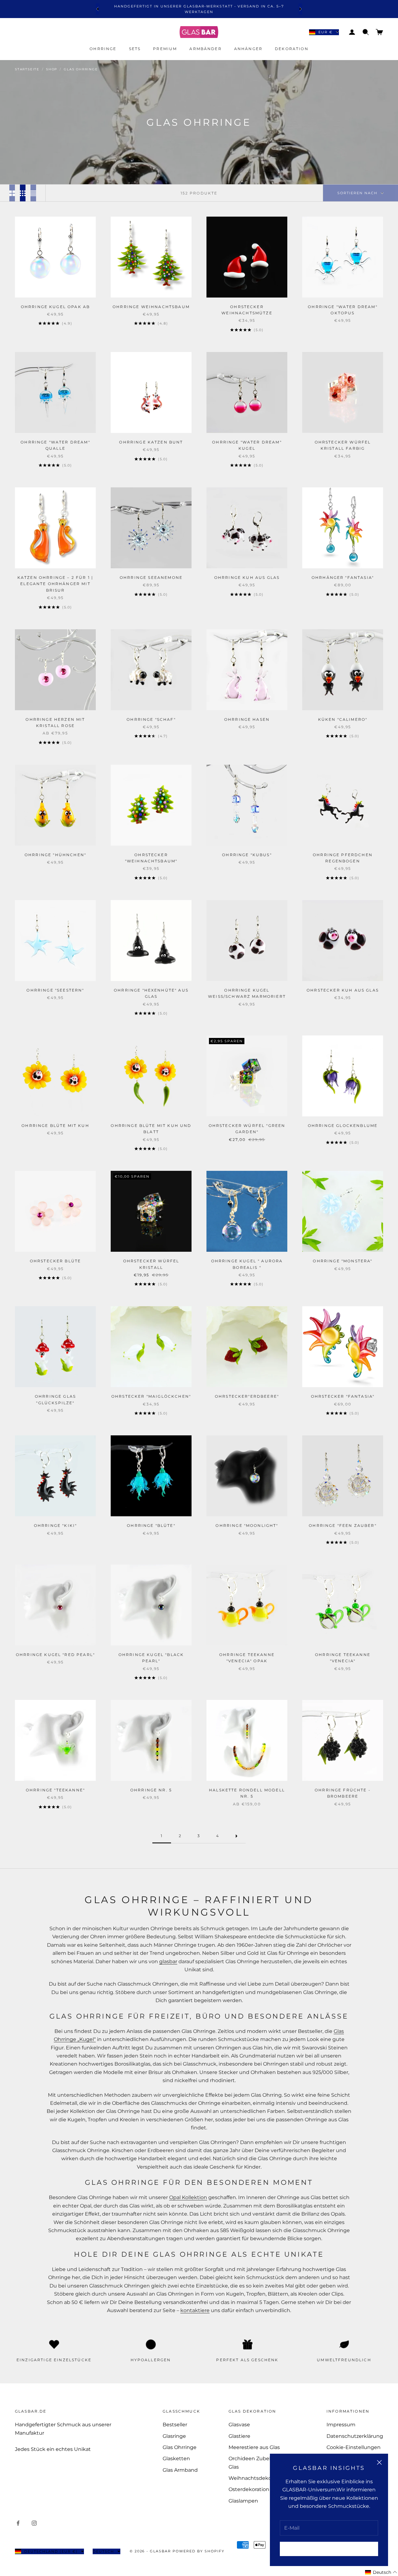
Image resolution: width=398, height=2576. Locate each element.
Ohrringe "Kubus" (247, 855)
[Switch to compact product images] (33, 193)
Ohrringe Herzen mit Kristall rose (55, 723)
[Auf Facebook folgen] (18, 2523)
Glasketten (176, 2459)
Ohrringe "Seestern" (55, 990)
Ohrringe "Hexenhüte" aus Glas (151, 993)
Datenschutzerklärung (355, 2436)
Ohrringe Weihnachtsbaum (151, 307)
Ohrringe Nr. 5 (151, 1790)
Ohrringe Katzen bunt (151, 442)
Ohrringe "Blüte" (151, 1525)
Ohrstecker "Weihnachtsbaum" (151, 858)
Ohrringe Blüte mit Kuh (55, 1126)
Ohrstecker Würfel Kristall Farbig (343, 445)
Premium (165, 49)
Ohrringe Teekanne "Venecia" (343, 1658)
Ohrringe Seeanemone (151, 577)
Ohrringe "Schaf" (151, 719)
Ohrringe (103, 49)
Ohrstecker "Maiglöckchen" (151, 1396)
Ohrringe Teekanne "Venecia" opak (247, 1658)
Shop (52, 69)
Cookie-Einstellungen (354, 2447)
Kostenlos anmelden (329, 2549)
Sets (135, 49)
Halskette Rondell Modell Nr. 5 (247, 1793)
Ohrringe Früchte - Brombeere (343, 1793)
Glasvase (239, 2425)
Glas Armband (180, 2470)
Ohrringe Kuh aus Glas (247, 577)
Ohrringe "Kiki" (55, 1525)
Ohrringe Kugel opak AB (56, 307)
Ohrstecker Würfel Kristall (151, 1264)
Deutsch (103, 2551)
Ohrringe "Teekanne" (55, 1790)
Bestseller (175, 2425)
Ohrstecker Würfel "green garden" (247, 1129)
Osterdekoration (249, 2489)
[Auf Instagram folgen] (34, 2523)
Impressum (341, 2425)
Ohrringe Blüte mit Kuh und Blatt (151, 1129)
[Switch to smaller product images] (23, 193)
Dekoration (292, 49)
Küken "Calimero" (343, 719)
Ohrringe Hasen (247, 719)
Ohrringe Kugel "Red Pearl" (55, 1655)
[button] (381, 2572)
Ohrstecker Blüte (56, 1261)
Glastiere (239, 2436)
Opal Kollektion (188, 2197)
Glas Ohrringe (81, 69)
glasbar (168, 1961)
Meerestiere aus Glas (254, 2447)
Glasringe (174, 2436)
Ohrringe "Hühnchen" (55, 855)
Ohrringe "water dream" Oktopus (343, 310)
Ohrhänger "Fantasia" (343, 577)
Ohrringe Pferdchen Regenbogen (343, 858)
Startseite (27, 69)
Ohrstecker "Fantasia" (343, 1396)
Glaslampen (243, 2501)
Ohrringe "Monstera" (342, 1261)
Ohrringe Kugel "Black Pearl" (151, 1658)
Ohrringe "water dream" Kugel (247, 445)
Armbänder (205, 49)
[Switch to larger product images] (12, 193)
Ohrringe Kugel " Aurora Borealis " (247, 1264)
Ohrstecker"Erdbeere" (247, 1396)
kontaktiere (195, 2310)
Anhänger (248, 49)
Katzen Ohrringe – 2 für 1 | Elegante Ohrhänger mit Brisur (55, 584)
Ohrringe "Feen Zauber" (343, 1525)
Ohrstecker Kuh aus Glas (343, 990)
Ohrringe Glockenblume (343, 1126)
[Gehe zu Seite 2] (236, 1836)
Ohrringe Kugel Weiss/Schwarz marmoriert (247, 993)
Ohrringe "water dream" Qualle (55, 445)
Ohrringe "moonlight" (247, 1525)
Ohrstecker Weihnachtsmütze (247, 310)
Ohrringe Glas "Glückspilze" (55, 1399)
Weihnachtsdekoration (257, 2478)
